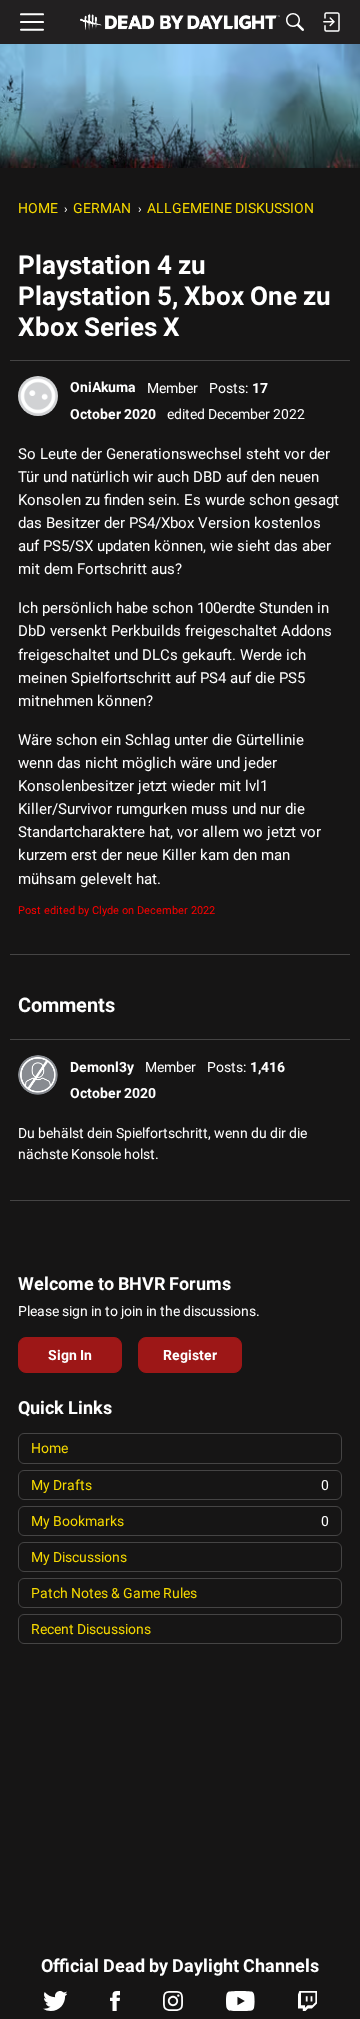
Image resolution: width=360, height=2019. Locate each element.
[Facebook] (115, 2006)
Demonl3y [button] (102, 1067)
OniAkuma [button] (103, 387)
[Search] (295, 22)
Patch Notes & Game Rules (114, 1593)
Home (49, 1448)
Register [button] (190, 1355)
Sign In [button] (70, 1355)
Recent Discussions (91, 1629)
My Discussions (79, 1557)
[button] (38, 396)
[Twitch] (307, 2006)
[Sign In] (331, 22)
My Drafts (180, 1485)
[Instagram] (173, 2006)
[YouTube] (240, 2006)
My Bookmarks (180, 1521)
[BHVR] (180, 22)
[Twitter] (55, 2006)
